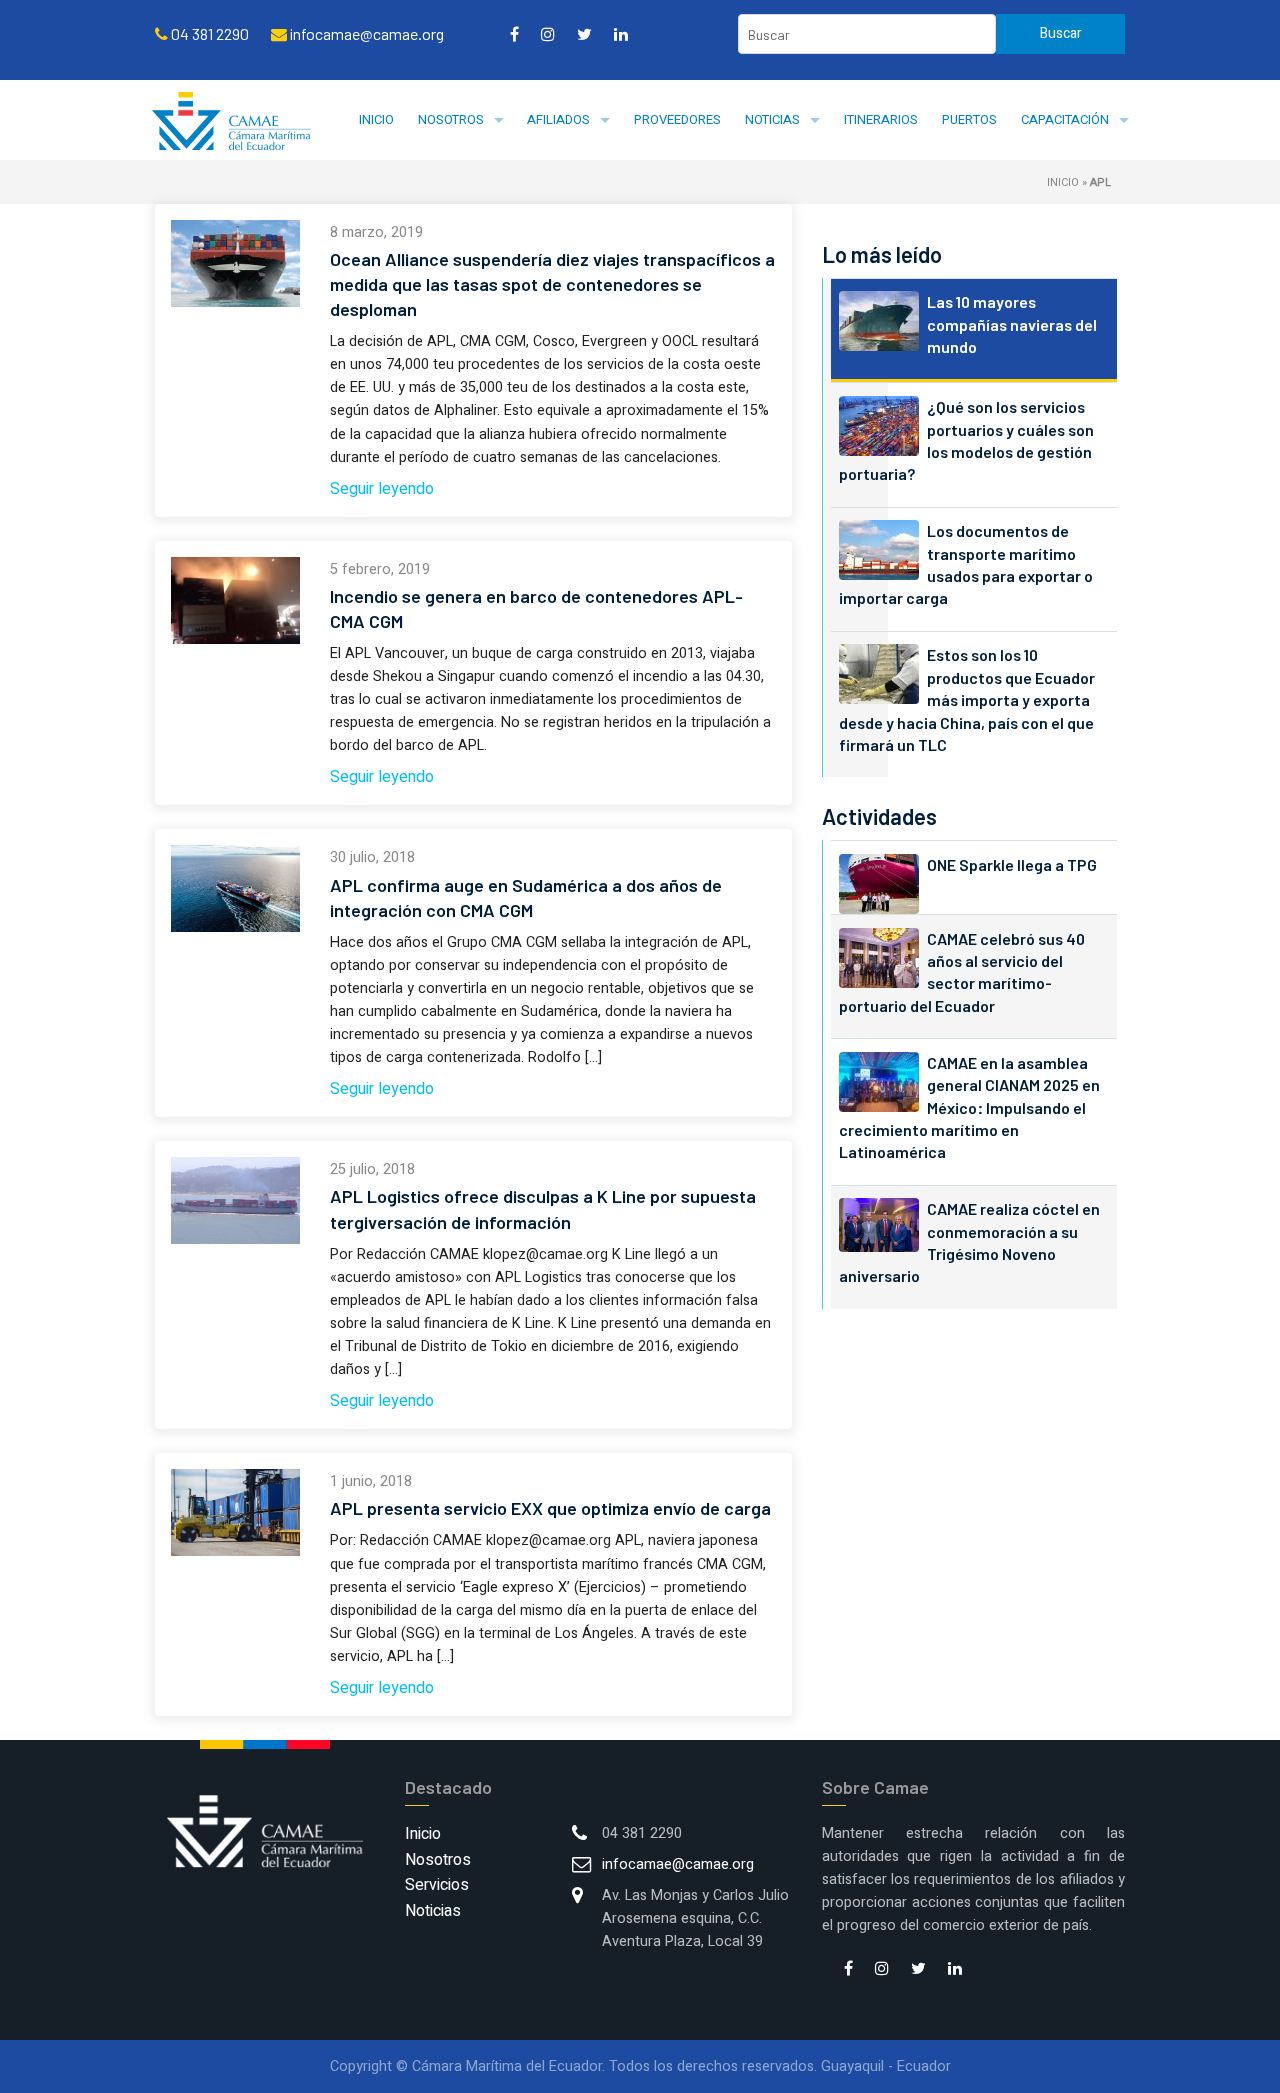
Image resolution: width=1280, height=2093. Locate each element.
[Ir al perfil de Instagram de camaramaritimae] (548, 34)
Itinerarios (881, 119)
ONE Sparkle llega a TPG (1012, 864)
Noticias (772, 119)
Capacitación (1065, 119)
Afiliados (558, 119)
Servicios (437, 1885)
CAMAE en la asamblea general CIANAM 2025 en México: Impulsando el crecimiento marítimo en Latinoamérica (969, 1107)
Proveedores (677, 119)
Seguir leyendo (382, 489)
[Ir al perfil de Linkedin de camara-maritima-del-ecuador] (621, 34)
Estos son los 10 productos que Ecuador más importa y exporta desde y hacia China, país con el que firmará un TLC (967, 699)
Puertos (969, 119)
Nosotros (451, 119)
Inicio (376, 119)
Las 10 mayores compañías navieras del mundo (1012, 324)
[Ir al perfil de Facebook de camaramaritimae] (514, 34)
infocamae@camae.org (678, 1864)
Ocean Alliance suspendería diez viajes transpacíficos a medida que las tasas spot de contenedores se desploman (552, 284)
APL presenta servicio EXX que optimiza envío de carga (550, 1508)
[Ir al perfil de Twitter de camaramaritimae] (584, 34)
